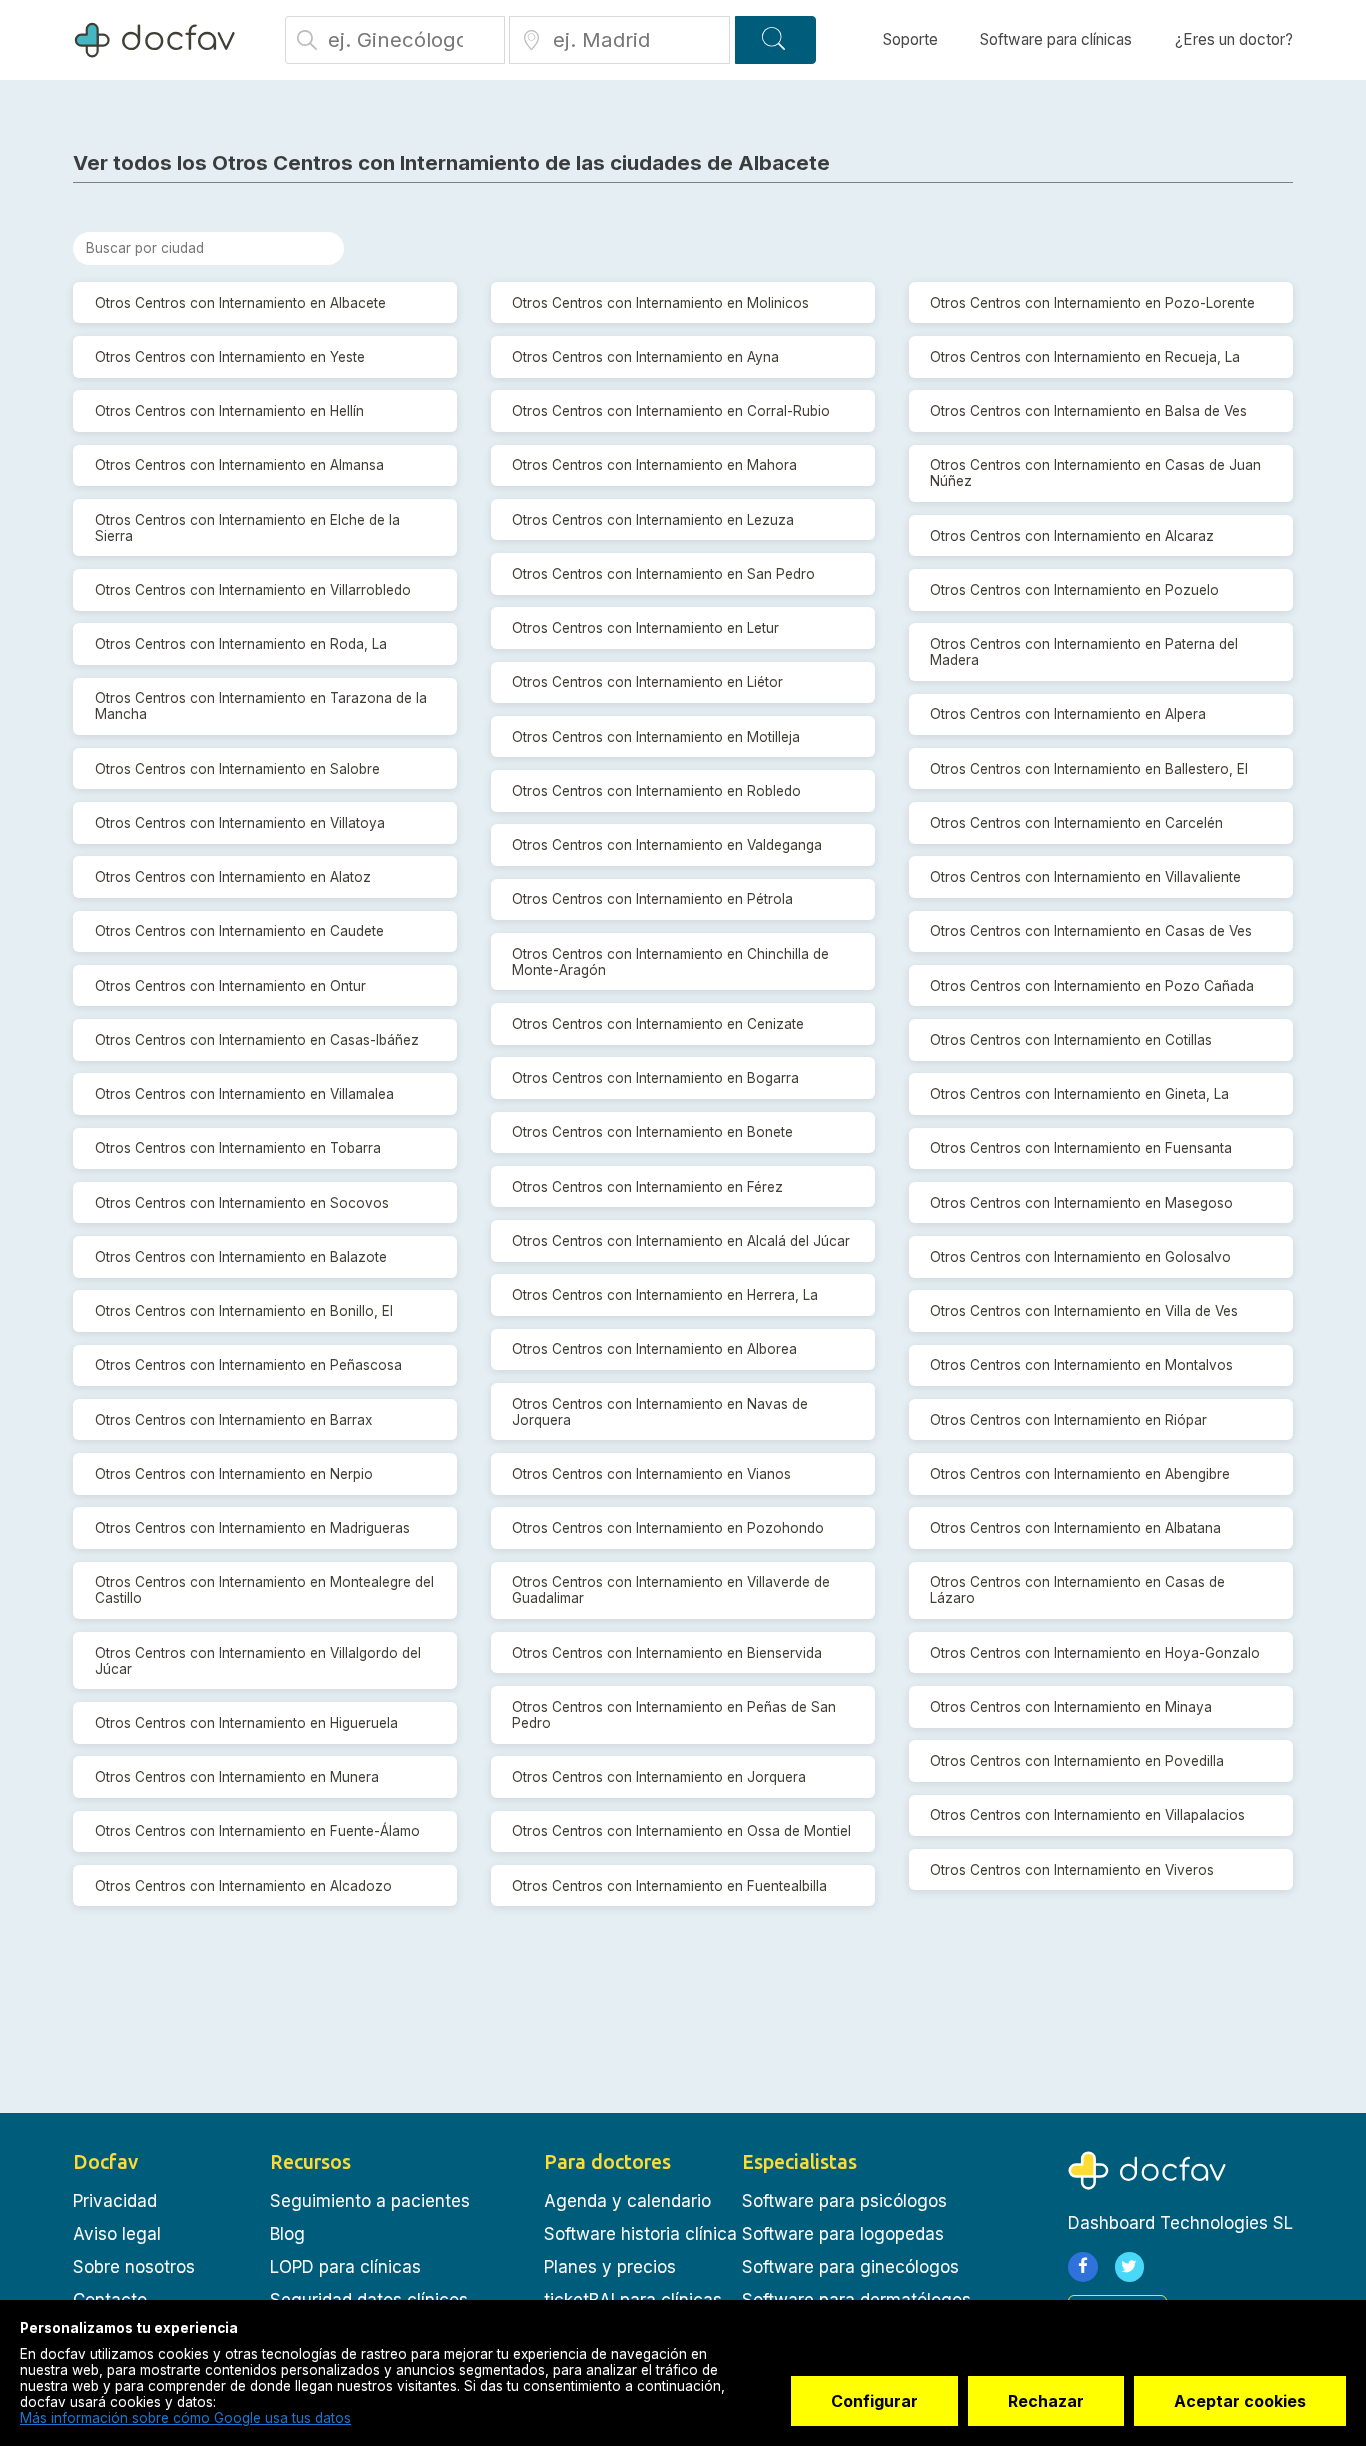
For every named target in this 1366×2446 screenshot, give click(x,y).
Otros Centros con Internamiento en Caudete (239, 931)
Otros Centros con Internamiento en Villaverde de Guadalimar (671, 1590)
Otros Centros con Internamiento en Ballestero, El (1089, 769)
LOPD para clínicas (345, 2267)
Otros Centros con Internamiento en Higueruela (246, 1723)
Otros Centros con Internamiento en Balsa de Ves (1088, 411)
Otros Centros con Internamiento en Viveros (1072, 1870)
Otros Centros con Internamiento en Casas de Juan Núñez (1095, 473)
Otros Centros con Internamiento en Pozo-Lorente (1092, 303)
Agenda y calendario (627, 2201)
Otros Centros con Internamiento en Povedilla (1077, 1761)
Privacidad (115, 2201)
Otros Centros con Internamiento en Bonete (652, 1132)
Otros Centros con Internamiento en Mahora (654, 465)
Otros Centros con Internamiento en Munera (237, 1777)
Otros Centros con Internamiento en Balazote (241, 1257)
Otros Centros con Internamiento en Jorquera (659, 1777)
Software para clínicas (1056, 39)
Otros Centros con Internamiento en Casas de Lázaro (1077, 1590)
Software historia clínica (640, 2234)
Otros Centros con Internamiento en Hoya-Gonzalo (1095, 1653)
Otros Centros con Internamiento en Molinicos (660, 303)
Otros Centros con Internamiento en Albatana (1075, 1528)
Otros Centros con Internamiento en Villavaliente (1085, 877)
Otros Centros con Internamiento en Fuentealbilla (669, 1886)
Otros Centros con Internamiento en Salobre (237, 769)
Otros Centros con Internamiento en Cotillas (1071, 1040)
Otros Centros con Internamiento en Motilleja (656, 737)
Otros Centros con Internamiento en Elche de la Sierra (247, 528)
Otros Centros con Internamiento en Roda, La (241, 644)
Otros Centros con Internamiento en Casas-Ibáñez (257, 1040)
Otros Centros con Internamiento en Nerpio (234, 1474)
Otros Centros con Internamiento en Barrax (233, 1420)
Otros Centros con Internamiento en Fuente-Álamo (257, 1831)
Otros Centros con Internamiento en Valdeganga (667, 845)
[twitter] (1130, 2267)
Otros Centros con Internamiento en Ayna (645, 357)
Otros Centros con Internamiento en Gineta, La (1079, 1094)
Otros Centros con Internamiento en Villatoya (240, 823)
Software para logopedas (843, 2234)
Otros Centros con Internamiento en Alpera (1068, 714)
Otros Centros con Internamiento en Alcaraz (1072, 536)
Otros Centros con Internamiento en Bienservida (667, 1653)
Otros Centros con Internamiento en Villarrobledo (253, 590)
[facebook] (1083, 2267)
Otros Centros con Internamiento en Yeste (230, 357)
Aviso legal (117, 2234)
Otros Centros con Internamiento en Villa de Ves (1084, 1311)
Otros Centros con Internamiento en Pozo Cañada (1092, 986)
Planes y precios (610, 2267)
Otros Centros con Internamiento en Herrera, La (665, 1295)
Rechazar (1046, 2401)
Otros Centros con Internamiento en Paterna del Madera (1084, 652)
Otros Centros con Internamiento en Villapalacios (1087, 1815)
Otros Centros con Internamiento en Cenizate (658, 1024)
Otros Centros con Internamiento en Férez (647, 1187)
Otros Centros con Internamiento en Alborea (654, 1349)
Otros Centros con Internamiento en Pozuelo (1074, 590)
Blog (287, 2234)
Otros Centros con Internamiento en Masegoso (1081, 1203)
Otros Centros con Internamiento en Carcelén (1076, 823)
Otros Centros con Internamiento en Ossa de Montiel (681, 1831)
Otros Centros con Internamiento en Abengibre (1080, 1474)
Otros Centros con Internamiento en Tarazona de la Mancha (261, 706)
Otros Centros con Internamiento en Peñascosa (248, 1365)
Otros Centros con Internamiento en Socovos (242, 1203)
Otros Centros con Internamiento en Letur (645, 628)
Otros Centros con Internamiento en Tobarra (238, 1148)
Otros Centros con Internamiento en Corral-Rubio (671, 411)
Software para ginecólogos (850, 2267)
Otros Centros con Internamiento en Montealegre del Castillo (264, 1590)
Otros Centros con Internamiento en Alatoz (233, 877)
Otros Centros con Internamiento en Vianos (651, 1474)
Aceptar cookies (1240, 2401)
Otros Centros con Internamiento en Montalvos (1081, 1365)
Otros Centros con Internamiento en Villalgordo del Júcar (258, 1661)
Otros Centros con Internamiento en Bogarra (655, 1078)
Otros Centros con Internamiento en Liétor (647, 682)
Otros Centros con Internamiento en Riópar (1068, 1420)
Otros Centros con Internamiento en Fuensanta (1081, 1148)
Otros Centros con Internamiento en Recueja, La (1085, 357)
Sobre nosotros (134, 2267)
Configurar (874, 2401)
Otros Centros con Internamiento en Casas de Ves (1091, 931)
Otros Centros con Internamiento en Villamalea (244, 1094)
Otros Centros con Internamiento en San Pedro (663, 574)
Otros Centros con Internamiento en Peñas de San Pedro (674, 1715)
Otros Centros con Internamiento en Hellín (229, 411)
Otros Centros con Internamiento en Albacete (240, 303)
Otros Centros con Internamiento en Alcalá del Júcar (681, 1241)
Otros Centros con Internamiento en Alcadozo (243, 1886)
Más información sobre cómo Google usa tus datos (185, 2418)
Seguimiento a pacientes (370, 2201)
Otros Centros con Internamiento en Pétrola (652, 899)
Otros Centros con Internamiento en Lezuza (653, 520)
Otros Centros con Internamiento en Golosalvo (1080, 1257)
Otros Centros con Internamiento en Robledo (656, 791)
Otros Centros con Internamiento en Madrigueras (252, 1528)
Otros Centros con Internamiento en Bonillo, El (244, 1311)
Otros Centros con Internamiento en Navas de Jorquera (660, 1412)
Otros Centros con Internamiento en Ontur (230, 986)
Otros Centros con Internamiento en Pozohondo (668, 1528)
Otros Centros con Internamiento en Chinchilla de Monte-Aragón (670, 962)
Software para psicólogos (844, 2201)
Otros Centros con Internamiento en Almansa (239, 465)
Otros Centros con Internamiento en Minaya (1071, 1707)
